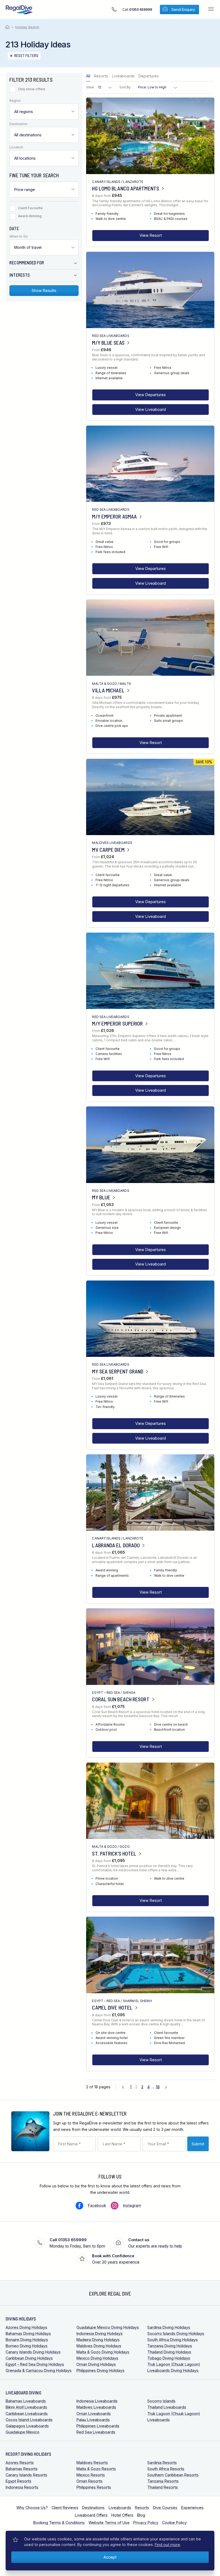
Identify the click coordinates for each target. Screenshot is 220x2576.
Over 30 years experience (116, 2259)
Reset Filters (26, 56)
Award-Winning (30, 216)
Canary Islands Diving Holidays (33, 2352)
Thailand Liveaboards (167, 2407)
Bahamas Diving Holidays (28, 2333)
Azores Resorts (20, 2463)
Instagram (132, 2205)
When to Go (19, 237)
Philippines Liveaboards (98, 2426)
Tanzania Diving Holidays (170, 2346)
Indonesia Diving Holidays (100, 2333)
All (88, 76)
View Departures (151, 395)
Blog (141, 2515)
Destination (18, 124)
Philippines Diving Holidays (100, 2370)
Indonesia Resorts (22, 2487)
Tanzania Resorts (163, 2481)
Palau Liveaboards (93, 2420)
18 (158, 2087)
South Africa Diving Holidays (173, 2340)
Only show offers (32, 89)
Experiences (192, 2508)
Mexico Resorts (91, 2475)
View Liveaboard (151, 409)
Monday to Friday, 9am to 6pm (77, 2243)
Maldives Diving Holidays (99, 2346)
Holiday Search (27, 27)
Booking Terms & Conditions (59, 2523)
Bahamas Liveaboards (26, 2401)
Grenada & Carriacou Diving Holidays (39, 2370)
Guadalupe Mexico (23, 2432)
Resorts (101, 76)
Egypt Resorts (19, 2481)
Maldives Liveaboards (96, 2407)
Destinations (93, 2508)
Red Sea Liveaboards (96, 2432)
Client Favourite (30, 208)
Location (16, 147)
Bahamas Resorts (22, 2469)
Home (8, 27)
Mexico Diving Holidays (97, 2358)
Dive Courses (165, 2508)
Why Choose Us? (32, 2508)
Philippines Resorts (94, 2487)
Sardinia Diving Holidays (169, 2327)
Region (15, 101)
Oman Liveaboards (94, 2414)
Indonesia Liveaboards (97, 2401)
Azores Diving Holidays (26, 2327)
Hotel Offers (122, 2515)
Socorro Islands (161, 2401)
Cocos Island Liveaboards (29, 2420)
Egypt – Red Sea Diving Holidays (35, 2364)
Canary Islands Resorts (26, 2475)
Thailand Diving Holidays (169, 2352)
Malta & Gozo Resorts (96, 2469)
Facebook (97, 2205)
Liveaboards (123, 76)
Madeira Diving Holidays (98, 2340)
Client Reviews (65, 2508)
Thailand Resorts (163, 2487)
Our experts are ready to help (155, 2243)
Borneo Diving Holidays (27, 2346)
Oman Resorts (89, 2481)
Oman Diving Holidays (96, 2364)
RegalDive (19, 10)
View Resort (151, 235)
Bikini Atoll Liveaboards (26, 2407)
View (90, 87)
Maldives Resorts (92, 2463)
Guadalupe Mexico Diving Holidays (108, 2327)
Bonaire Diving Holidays (27, 2340)
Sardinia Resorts (162, 2463)
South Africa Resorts (166, 2469)
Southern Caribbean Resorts (173, 2475)
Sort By (125, 87)
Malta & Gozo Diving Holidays (103, 2352)
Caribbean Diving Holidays (29, 2358)
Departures (149, 76)
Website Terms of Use (109, 2523)
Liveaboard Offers (91, 2515)
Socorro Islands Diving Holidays (176, 2333)
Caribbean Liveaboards (27, 2414)
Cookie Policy (174, 2523)
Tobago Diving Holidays (169, 2358)
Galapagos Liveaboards (27, 2426)
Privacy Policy (146, 2523)
